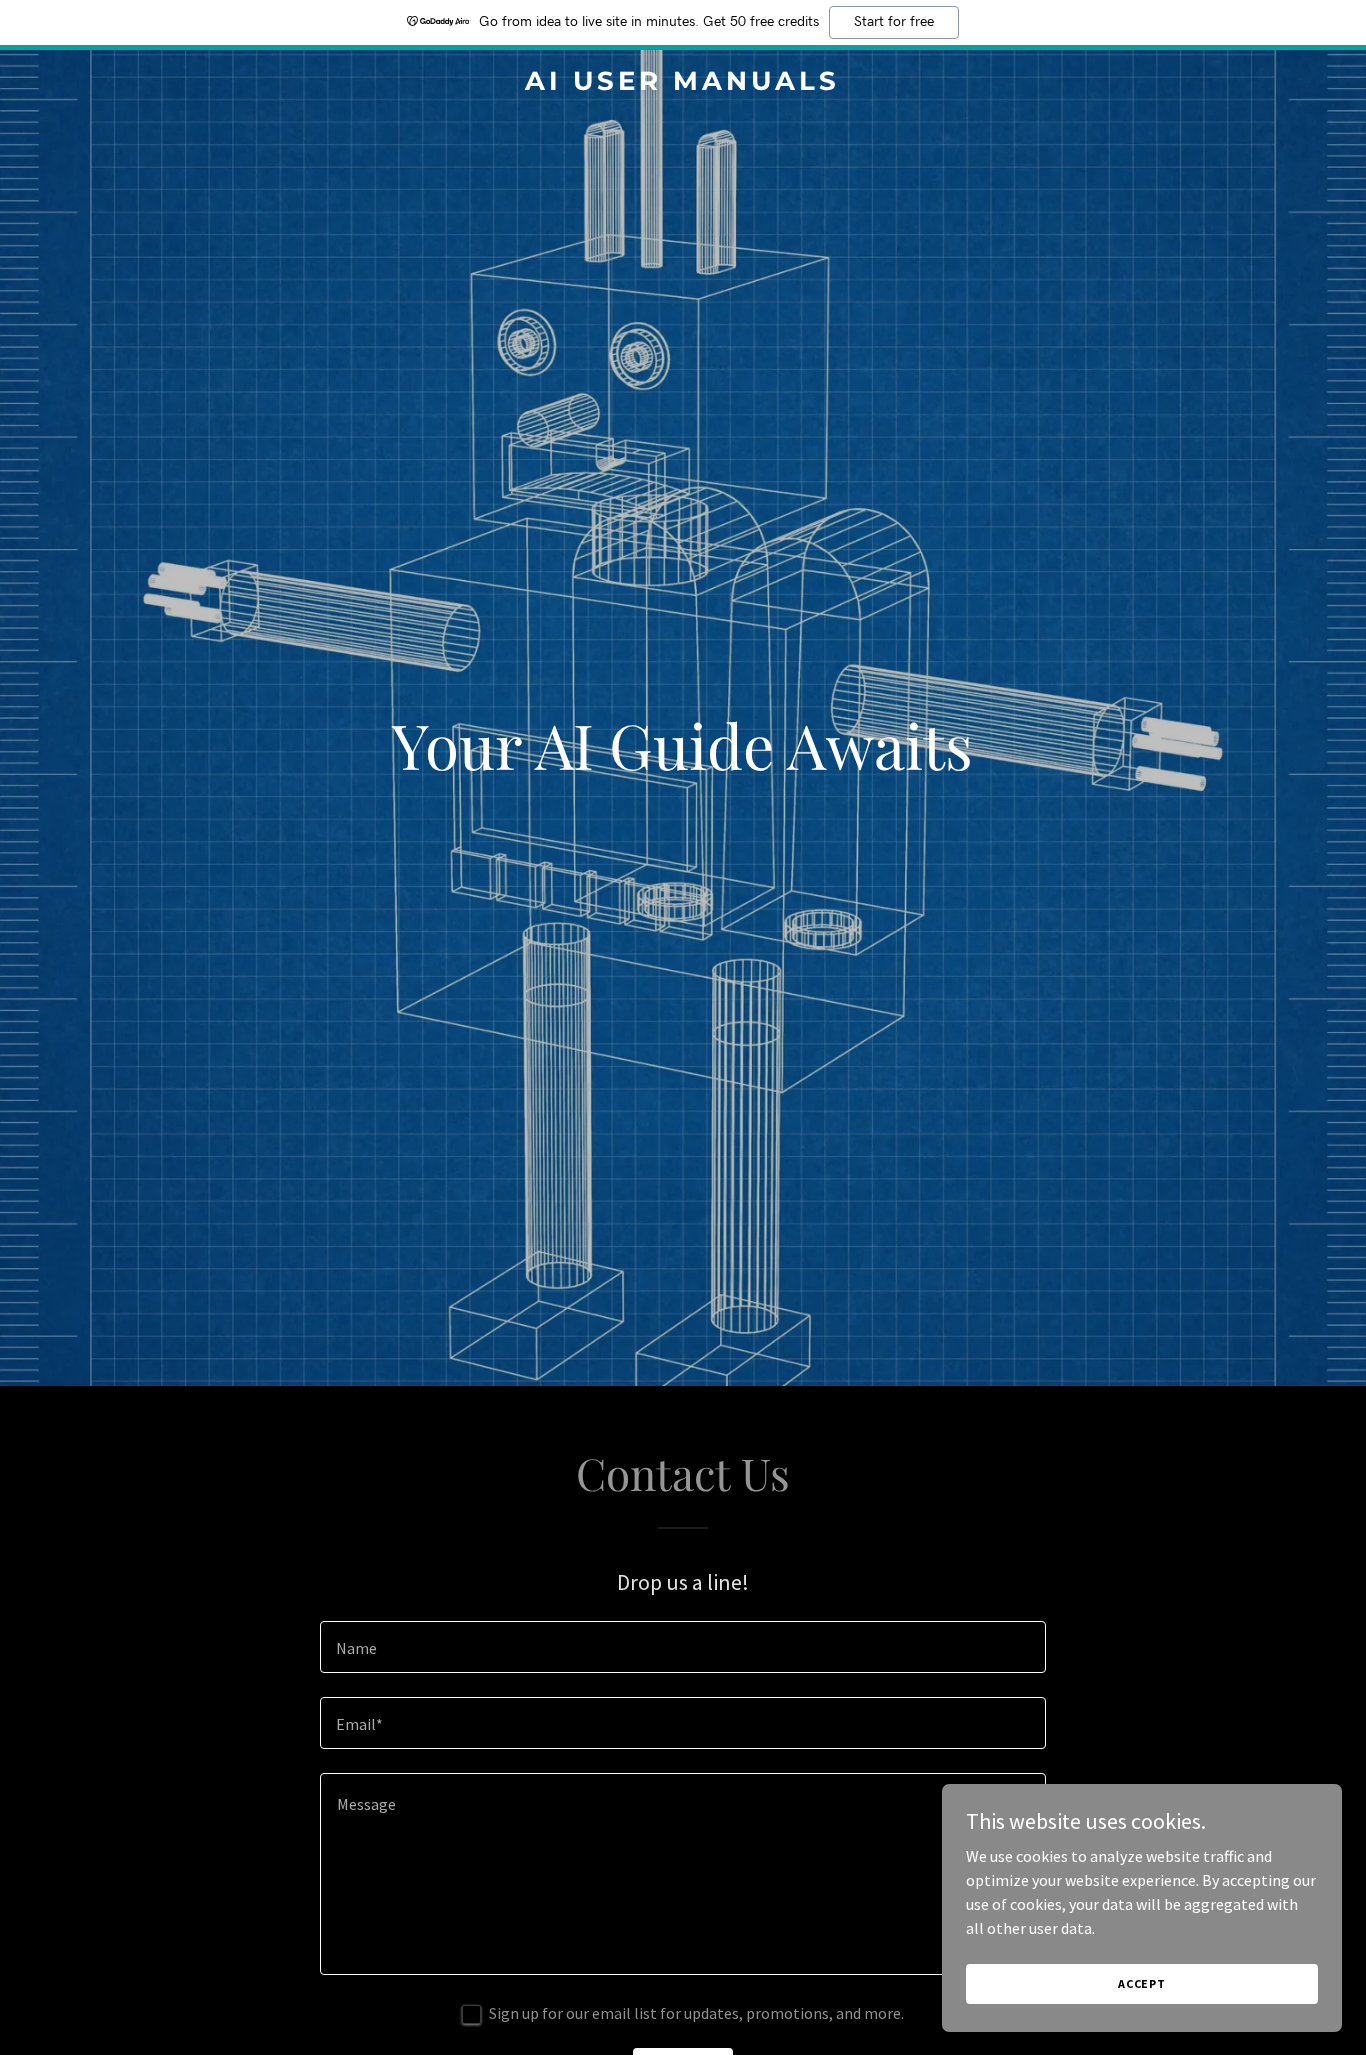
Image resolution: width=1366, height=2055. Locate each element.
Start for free (894, 22)
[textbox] (682, 1647)
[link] (682, 84)
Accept (1142, 1983)
